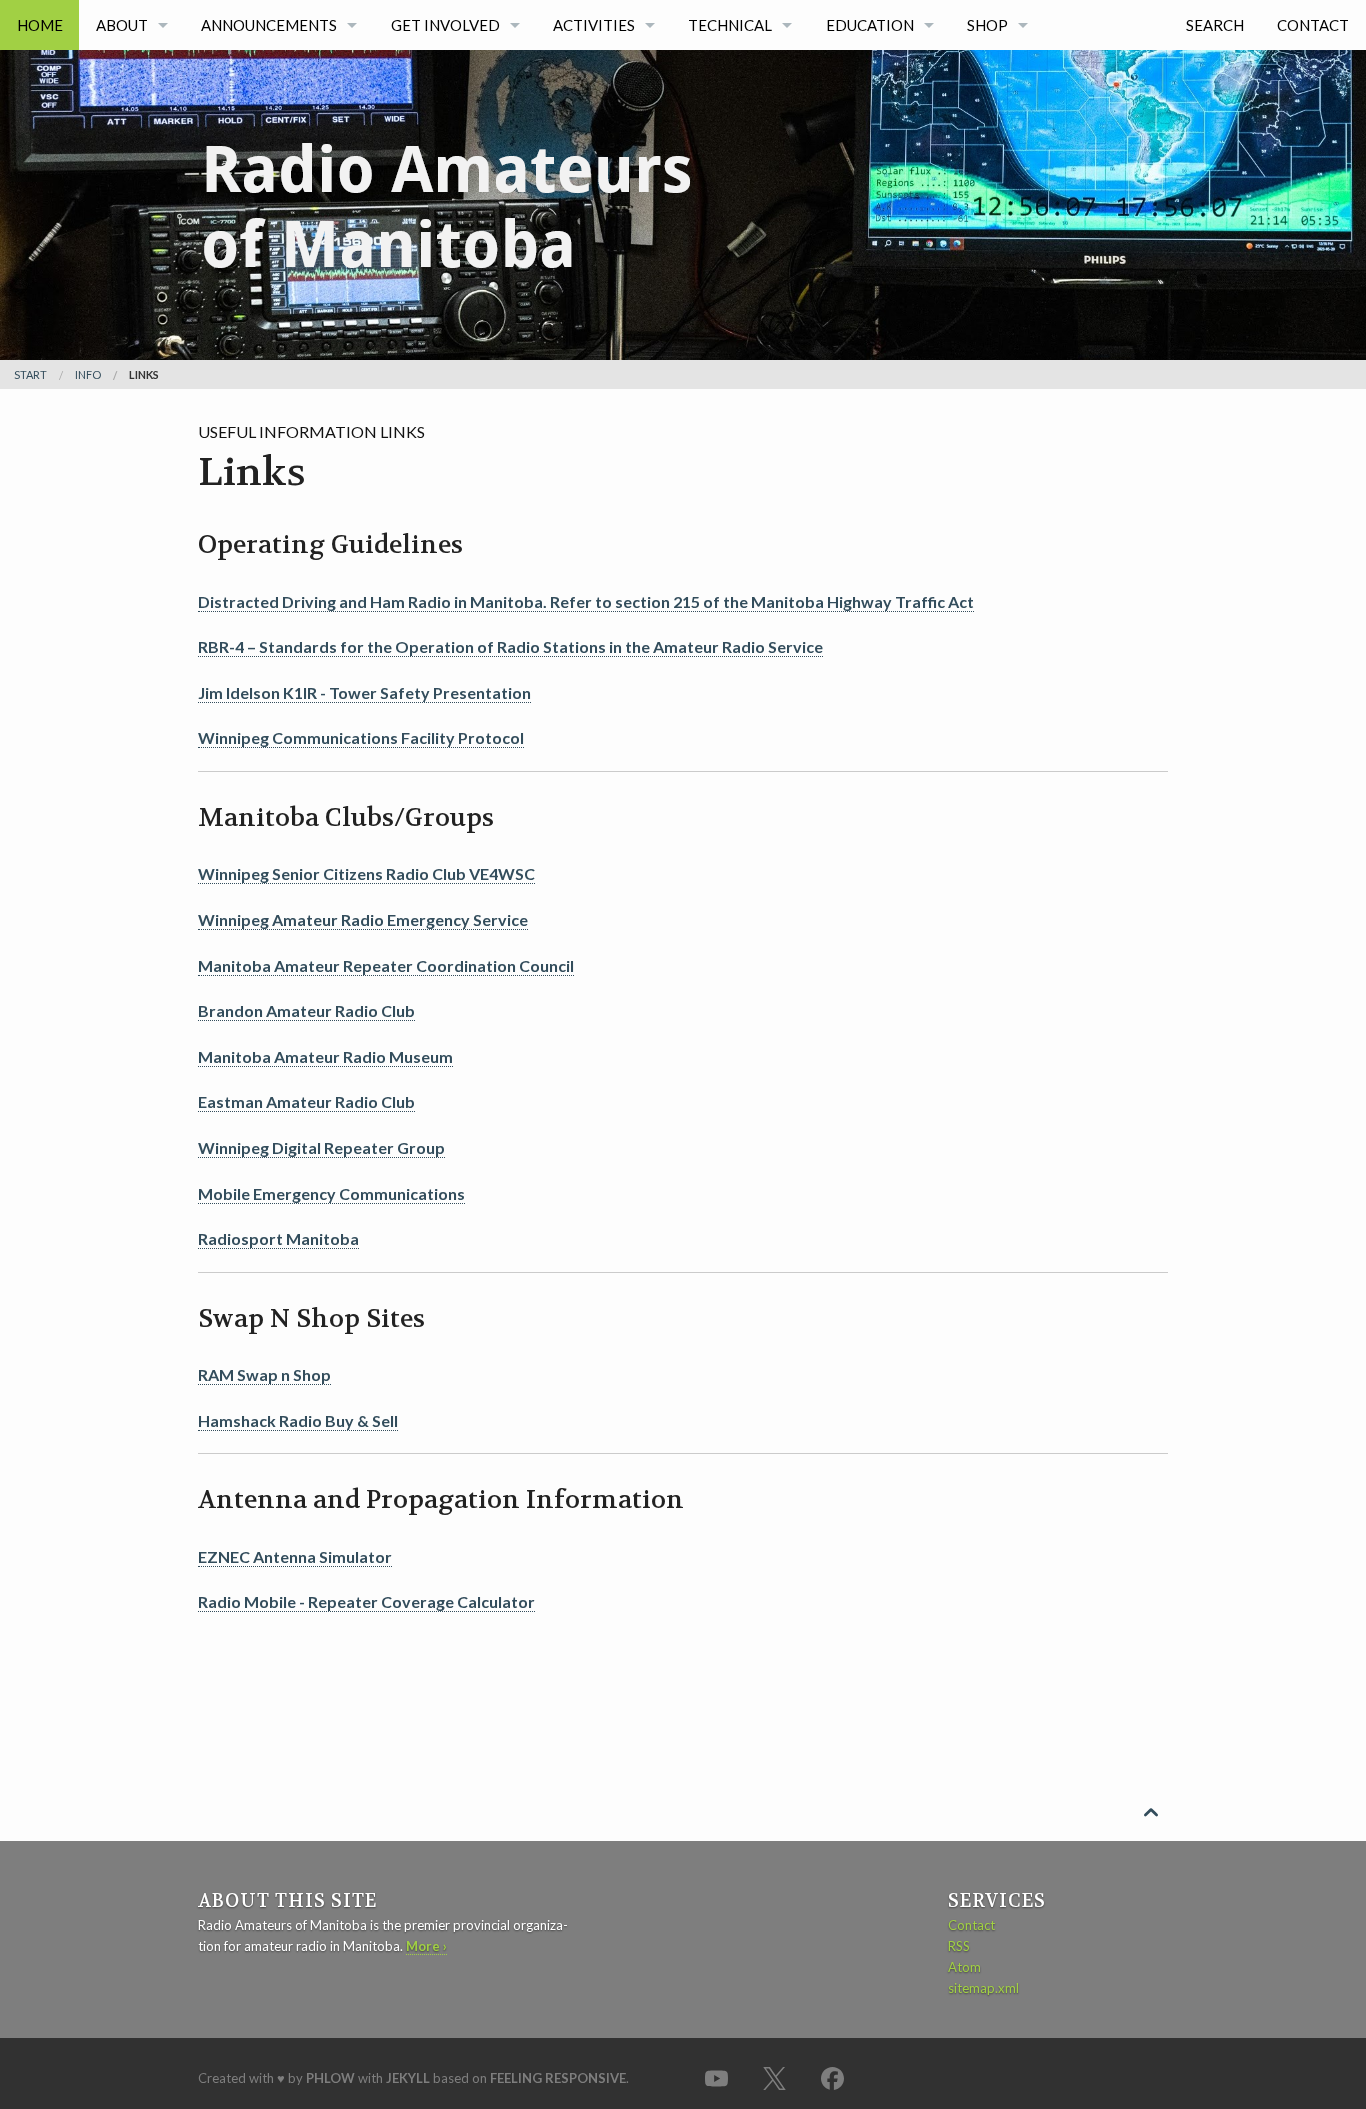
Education (870, 25)
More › (426, 1946)
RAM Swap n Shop (264, 1374)
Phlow (330, 2078)
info (88, 374)
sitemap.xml (983, 1988)
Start (30, 374)
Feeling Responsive (558, 2078)
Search (1215, 25)
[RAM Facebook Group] (832, 2077)
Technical (730, 25)
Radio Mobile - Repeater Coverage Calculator (366, 1601)
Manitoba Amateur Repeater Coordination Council (386, 965)
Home (40, 25)
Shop (987, 25)
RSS (959, 1946)
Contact (1313, 25)
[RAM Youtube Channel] (716, 2077)
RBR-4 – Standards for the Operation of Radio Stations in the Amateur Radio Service (510, 646)
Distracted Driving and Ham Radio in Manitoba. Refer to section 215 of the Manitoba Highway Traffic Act (586, 601)
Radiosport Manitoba (278, 1238)
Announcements (269, 25)
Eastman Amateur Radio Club (306, 1101)
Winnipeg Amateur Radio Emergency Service (363, 919)
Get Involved (445, 25)
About (122, 25)
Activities (594, 25)
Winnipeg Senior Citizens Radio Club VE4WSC (366, 873)
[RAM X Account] (774, 2077)
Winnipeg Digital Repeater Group (321, 1147)
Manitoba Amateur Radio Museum (325, 1056)
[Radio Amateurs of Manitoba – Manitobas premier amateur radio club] (448, 172)
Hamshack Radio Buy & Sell (298, 1420)
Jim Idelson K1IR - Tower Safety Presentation (364, 692)
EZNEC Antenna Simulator (295, 1556)
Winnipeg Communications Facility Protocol (361, 737)
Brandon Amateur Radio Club (306, 1010)
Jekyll (408, 2078)
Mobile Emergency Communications (331, 1193)
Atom (964, 1967)
